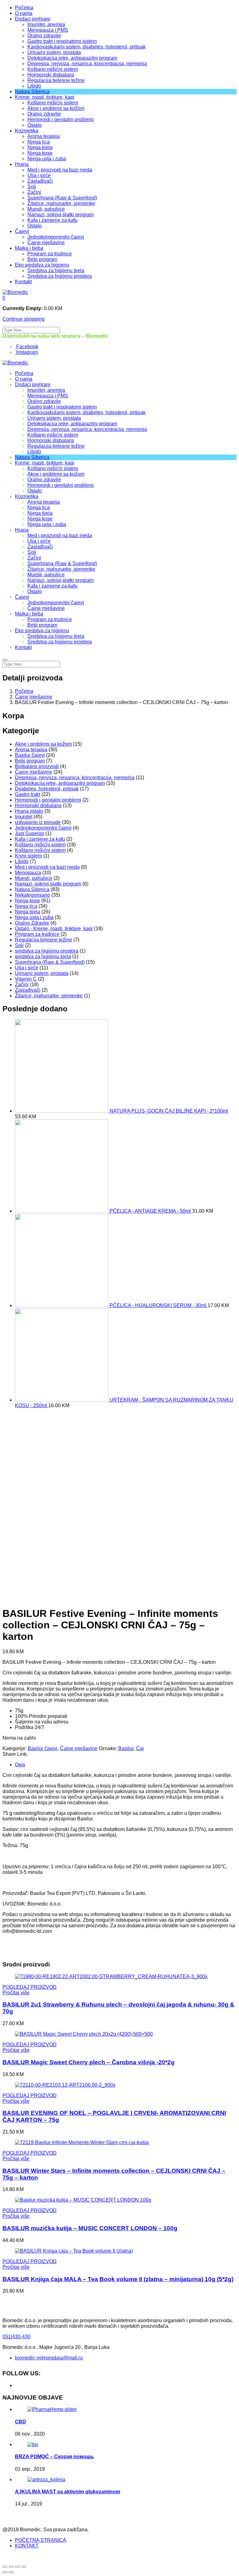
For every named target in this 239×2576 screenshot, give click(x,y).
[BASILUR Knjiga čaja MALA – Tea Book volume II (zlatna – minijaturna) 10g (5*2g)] (74, 2251)
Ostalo (35, 125)
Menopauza (28, 873)
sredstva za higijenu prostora (47, 951)
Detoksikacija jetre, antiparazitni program (72, 58)
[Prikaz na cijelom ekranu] (17, 2567)
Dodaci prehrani (33, 19)
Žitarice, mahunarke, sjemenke (61, 203)
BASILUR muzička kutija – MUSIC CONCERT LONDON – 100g (90, 2228)
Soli (32, 187)
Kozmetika (27, 131)
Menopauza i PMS (48, 30)
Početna (24, 8)
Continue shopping (23, 319)
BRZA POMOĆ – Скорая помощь (54, 2457)
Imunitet (24, 817)
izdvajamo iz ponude (38, 822)
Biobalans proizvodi (37, 766)
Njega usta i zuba (47, 159)
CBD (21, 2422)
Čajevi (22, 231)
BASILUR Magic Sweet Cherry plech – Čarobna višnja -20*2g (89, 2062)
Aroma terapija (44, 136)
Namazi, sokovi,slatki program (61, 215)
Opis (20, 1765)
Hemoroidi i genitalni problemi (61, 119)
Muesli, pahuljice (46, 209)
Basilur (126, 1748)
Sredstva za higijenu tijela (56, 270)
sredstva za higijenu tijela (43, 956)
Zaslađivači (40, 181)
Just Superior (30, 833)
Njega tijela (40, 147)
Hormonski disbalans (51, 75)
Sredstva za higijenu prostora (60, 276)
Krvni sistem (28, 856)
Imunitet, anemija (46, 24)
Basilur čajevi (30, 755)
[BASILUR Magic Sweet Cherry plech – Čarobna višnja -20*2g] (84, 2034)
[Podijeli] (11, 2567)
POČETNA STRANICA (41, 2540)
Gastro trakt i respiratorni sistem (62, 41)
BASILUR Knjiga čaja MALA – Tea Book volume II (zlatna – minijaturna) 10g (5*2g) (118, 2279)
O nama (24, 13)
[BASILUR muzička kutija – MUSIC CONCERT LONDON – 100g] (83, 2200)
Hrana (22, 164)
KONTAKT (27, 2546)
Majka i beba (29, 248)
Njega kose (40, 153)
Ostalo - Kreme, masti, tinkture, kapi (54, 929)
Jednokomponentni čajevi (56, 237)
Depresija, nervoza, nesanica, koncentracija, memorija (87, 64)
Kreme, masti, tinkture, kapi (45, 97)
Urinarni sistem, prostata (54, 52)
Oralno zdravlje (44, 36)
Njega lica (39, 142)
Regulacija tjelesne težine (56, 80)
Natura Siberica (32, 92)
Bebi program (42, 259)
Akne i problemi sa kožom (56, 108)
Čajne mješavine (46, 243)
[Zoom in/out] (24, 2567)
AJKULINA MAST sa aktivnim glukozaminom (68, 2492)
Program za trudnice (50, 254)
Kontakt (23, 282)
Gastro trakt (28, 794)
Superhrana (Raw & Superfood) (62, 198)
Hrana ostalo (29, 811)
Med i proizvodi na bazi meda (60, 170)
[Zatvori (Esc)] (5, 2567)
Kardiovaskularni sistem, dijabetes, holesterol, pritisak (87, 47)
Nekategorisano (33, 895)
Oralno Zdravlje (32, 923)
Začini (34, 192)
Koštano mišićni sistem (53, 69)
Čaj (140, 1748)
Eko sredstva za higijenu (42, 265)
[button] (4, 298)
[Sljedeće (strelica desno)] (11, 2572)
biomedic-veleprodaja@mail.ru (49, 2358)
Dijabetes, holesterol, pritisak (47, 789)
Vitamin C (26, 979)
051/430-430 (16, 2337)
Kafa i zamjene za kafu (52, 220)
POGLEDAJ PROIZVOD (30, 1987)
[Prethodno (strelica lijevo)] (5, 2572)
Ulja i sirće (39, 175)
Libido (34, 86)
